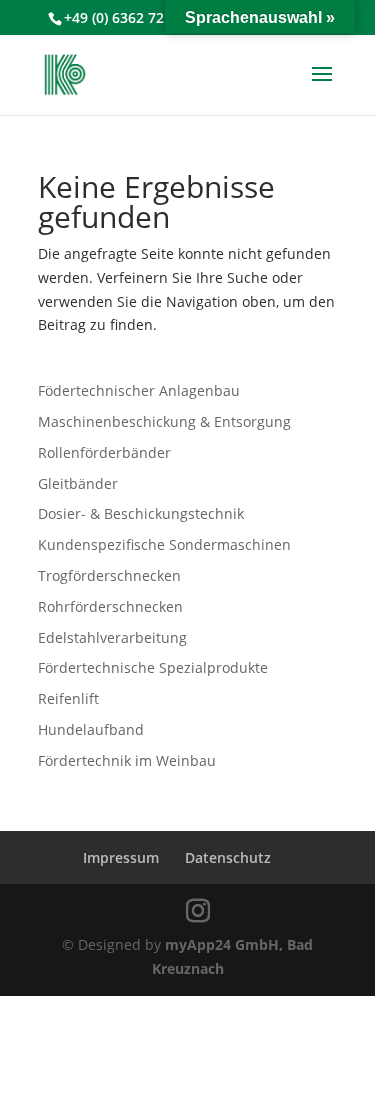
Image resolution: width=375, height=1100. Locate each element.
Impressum (121, 857)
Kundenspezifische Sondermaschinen (164, 544)
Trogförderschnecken (109, 575)
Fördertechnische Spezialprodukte (153, 667)
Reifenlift (68, 698)
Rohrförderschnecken (110, 606)
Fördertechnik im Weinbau (127, 760)
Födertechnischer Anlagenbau (139, 390)
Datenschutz (228, 857)
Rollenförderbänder (104, 452)
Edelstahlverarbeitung (112, 637)
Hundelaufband (91, 729)
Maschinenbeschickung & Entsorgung (164, 421)
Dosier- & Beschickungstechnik (141, 513)
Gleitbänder (78, 483)
